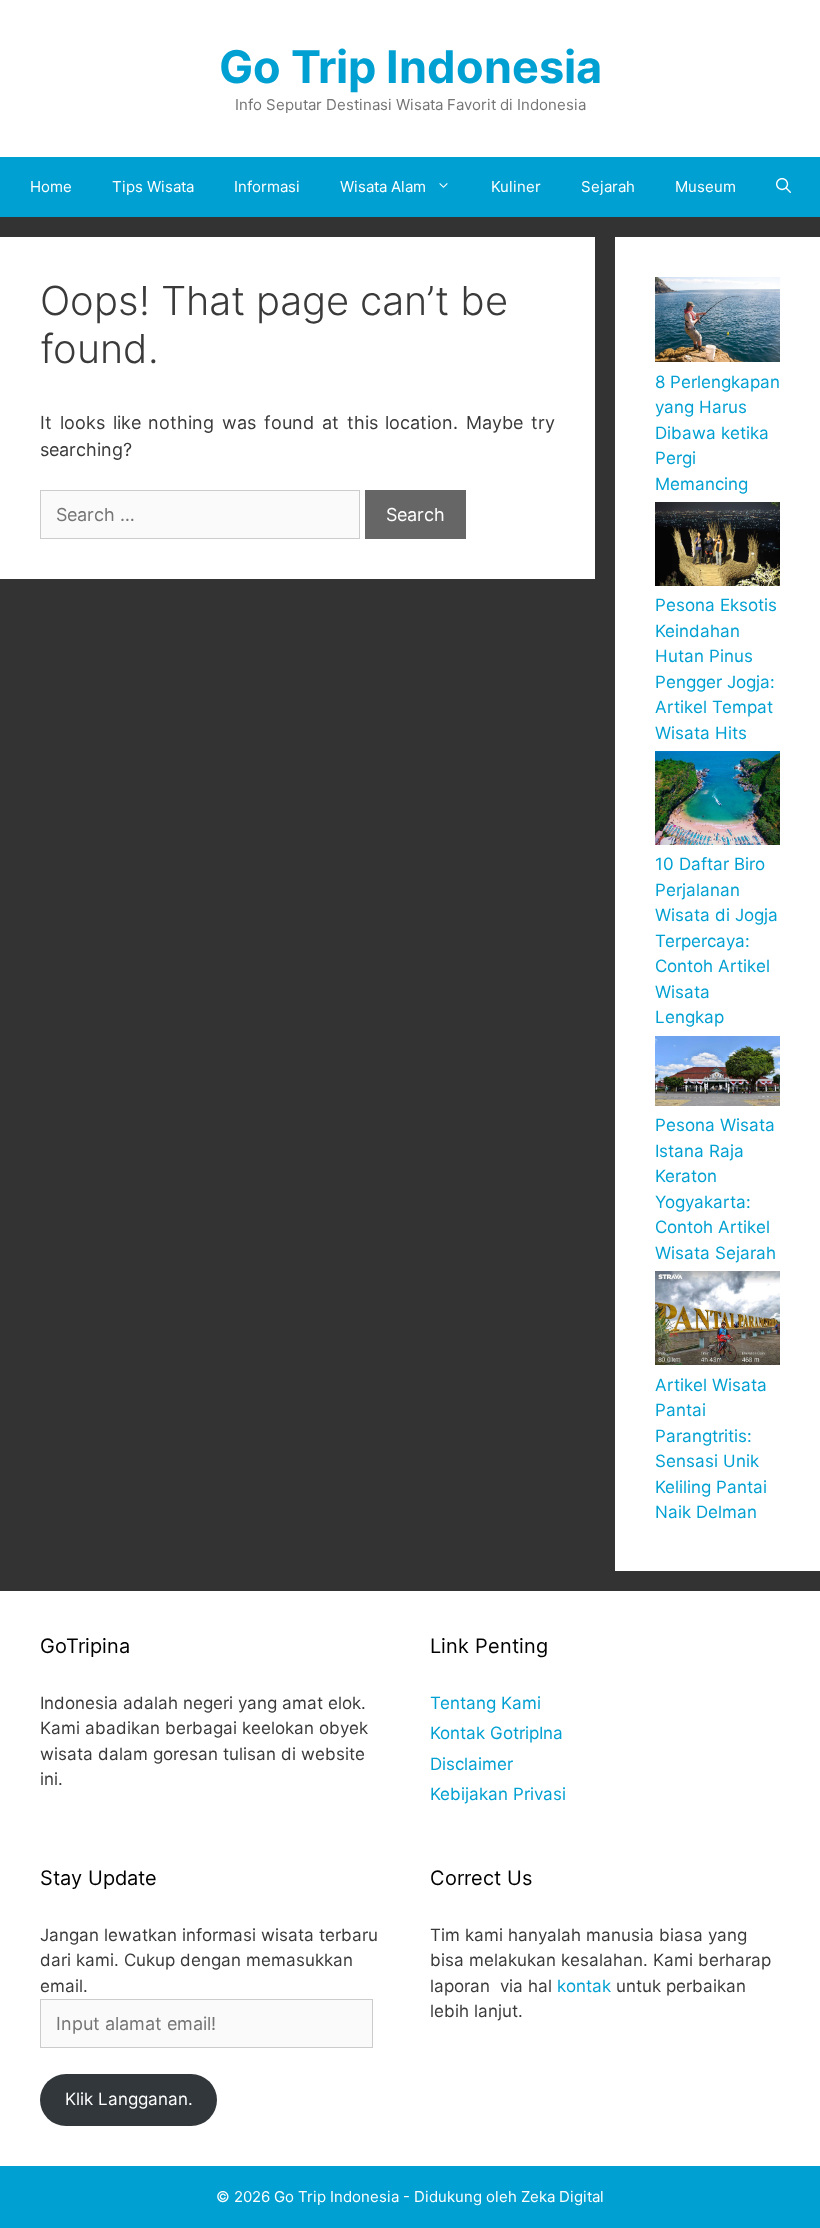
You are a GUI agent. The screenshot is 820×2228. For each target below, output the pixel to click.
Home (51, 186)
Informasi (267, 186)
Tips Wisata (153, 186)
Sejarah (608, 186)
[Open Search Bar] (783, 187)
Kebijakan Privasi (498, 1794)
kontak (584, 1986)
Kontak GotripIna (496, 1733)
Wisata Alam (383, 186)
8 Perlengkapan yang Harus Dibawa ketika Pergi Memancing (717, 433)
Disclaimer (471, 1764)
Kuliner (516, 186)
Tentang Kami (485, 1703)
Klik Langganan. (129, 2099)
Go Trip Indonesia (410, 66)
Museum (705, 186)
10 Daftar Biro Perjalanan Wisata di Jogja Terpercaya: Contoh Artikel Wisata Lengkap (716, 940)
